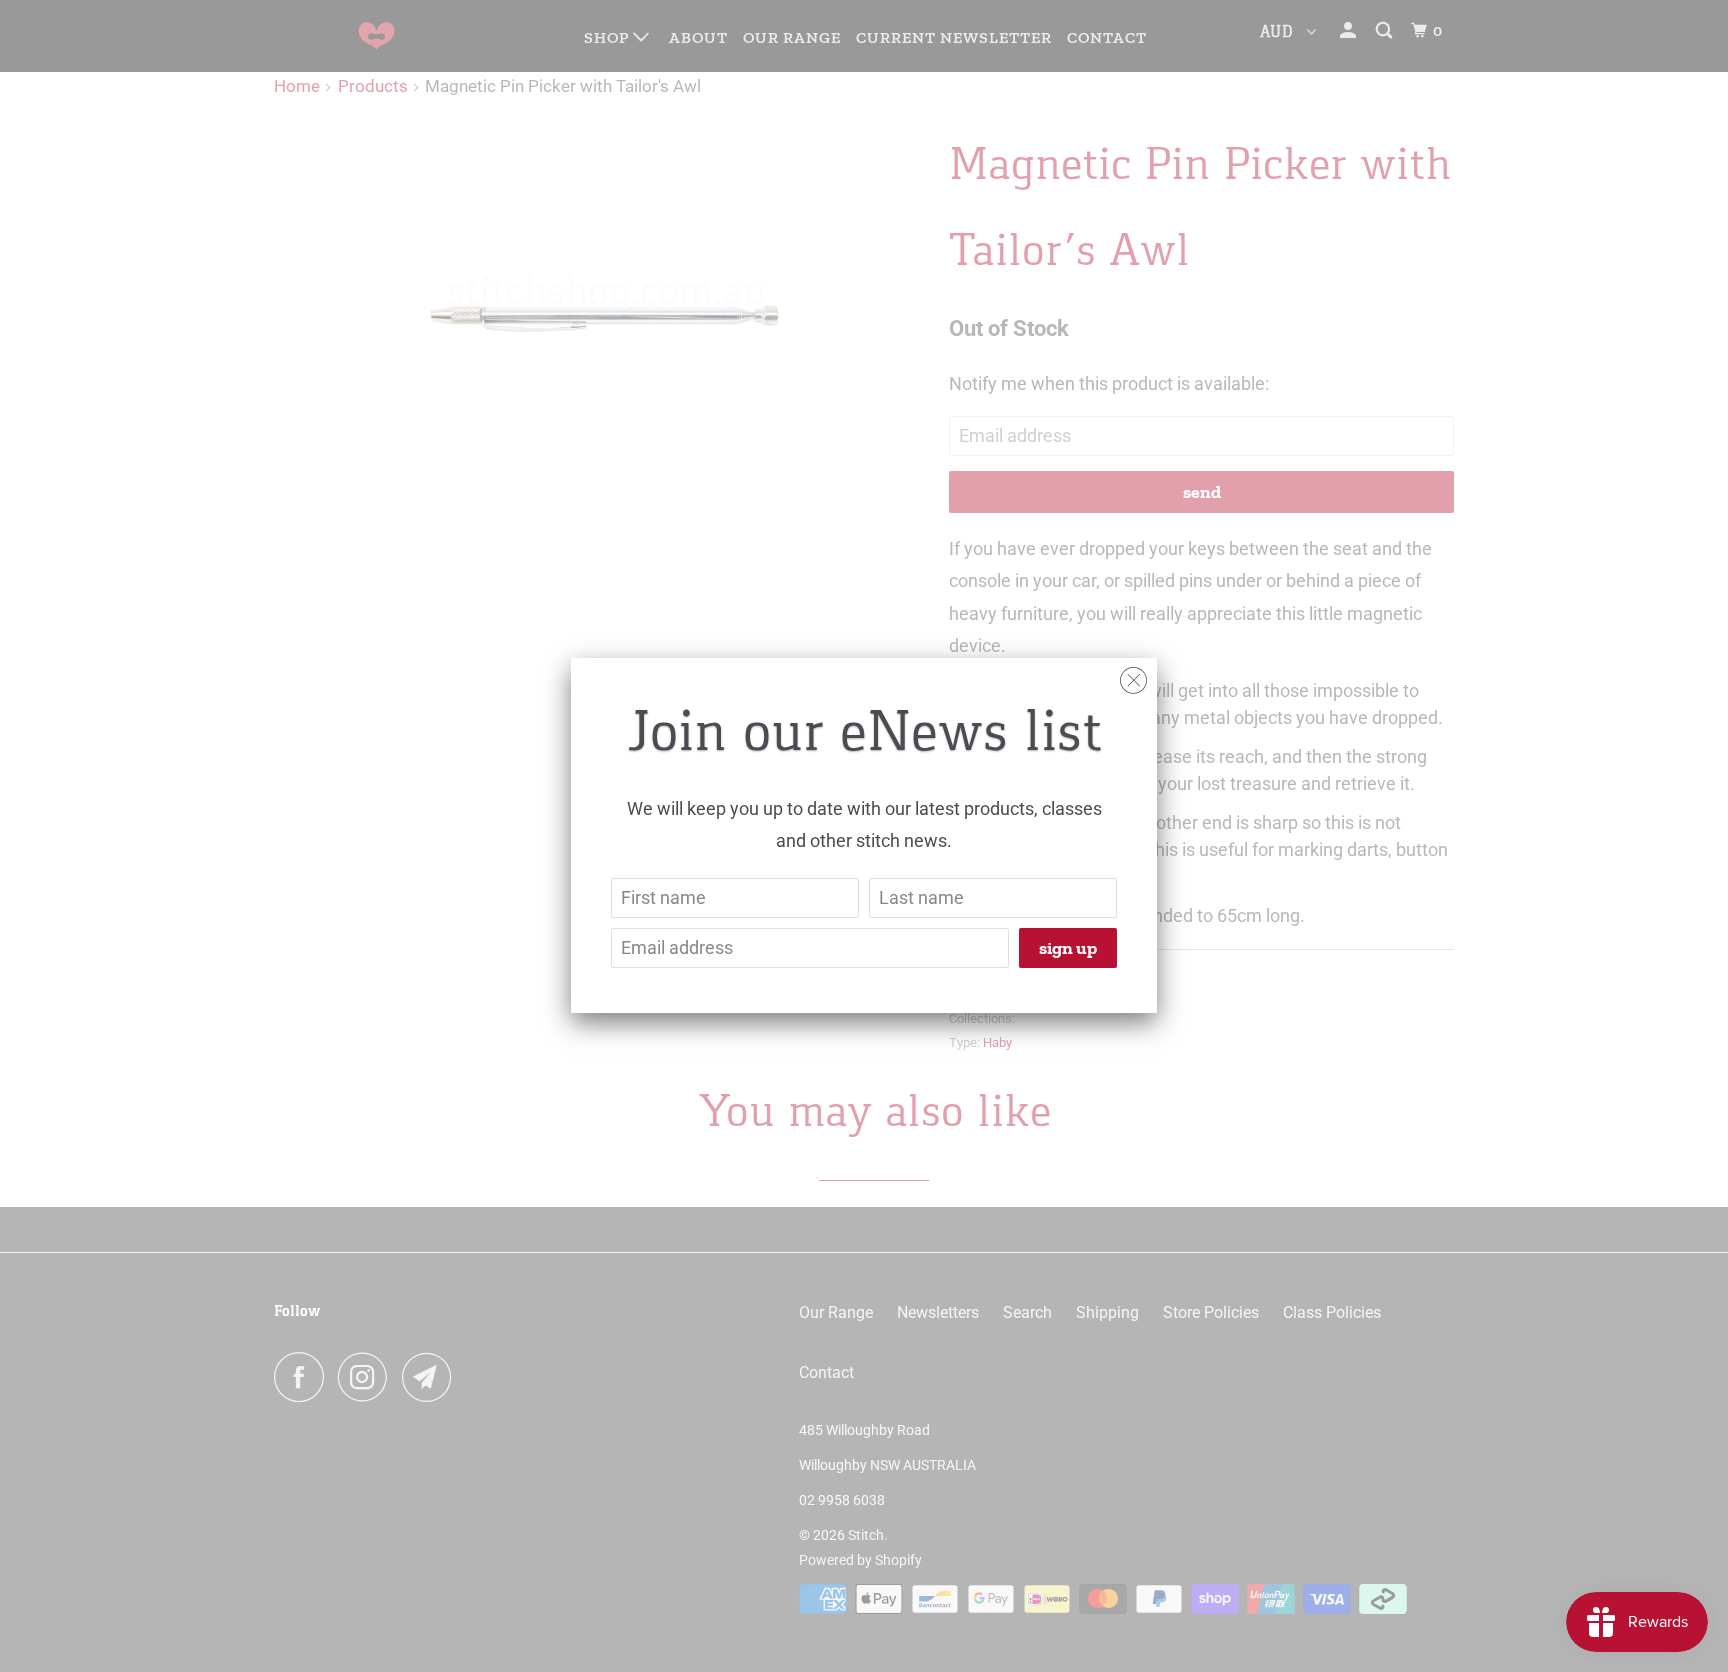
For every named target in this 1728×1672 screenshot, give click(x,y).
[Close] (1133, 675)
